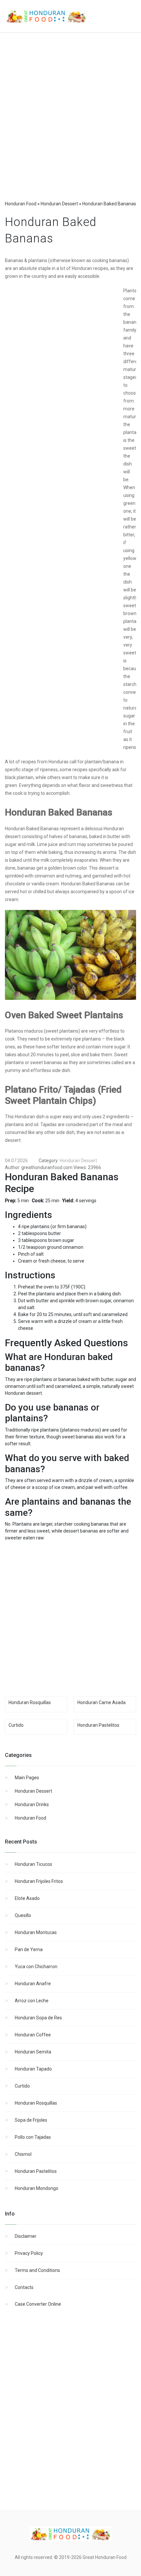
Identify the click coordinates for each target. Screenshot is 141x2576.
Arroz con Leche (32, 2001)
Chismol (23, 2154)
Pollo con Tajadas (33, 2137)
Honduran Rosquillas (36, 2103)
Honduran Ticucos (33, 1864)
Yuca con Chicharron (36, 1967)
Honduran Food (30, 1818)
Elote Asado (27, 1898)
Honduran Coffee (33, 2035)
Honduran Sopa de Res (38, 2018)
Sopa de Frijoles (31, 2120)
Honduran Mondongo (37, 2188)
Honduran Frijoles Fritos (39, 1881)
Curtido (22, 2086)
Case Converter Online (38, 2304)
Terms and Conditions (37, 2270)
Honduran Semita (33, 2052)
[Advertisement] (70, 123)
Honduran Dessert (33, 1791)
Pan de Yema (29, 1949)
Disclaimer (26, 2236)
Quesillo (23, 1915)
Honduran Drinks (32, 1804)
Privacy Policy (29, 2253)
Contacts (24, 2287)
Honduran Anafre (33, 1984)
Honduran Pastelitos (36, 2171)
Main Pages (27, 1778)
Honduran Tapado (33, 2069)
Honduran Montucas (36, 1932)
